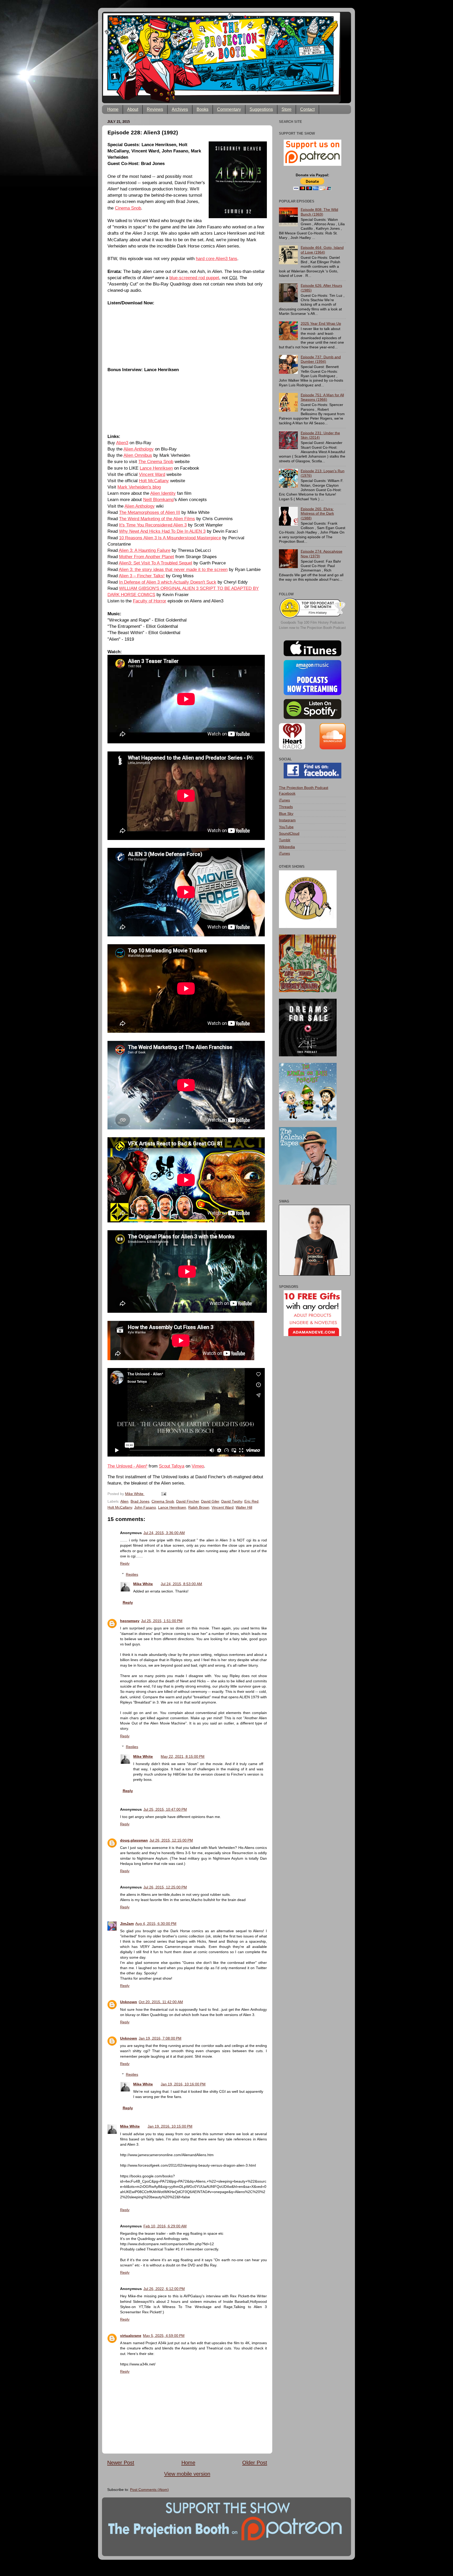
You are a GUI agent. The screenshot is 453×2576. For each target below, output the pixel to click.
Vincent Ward (152, 474)
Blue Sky (286, 814)
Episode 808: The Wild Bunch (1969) (319, 212)
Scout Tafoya (172, 1466)
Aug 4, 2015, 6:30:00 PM (156, 1924)
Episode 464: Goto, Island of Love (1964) (322, 250)
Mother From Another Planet (147, 557)
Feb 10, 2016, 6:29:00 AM (165, 2226)
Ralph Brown (199, 1507)
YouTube (286, 827)
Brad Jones (140, 1501)
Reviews (155, 109)
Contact (307, 109)
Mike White (143, 1584)
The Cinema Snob (156, 462)
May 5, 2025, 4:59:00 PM (164, 2336)
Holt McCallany (154, 481)
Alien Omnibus (138, 455)
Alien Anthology (139, 449)
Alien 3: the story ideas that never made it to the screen (173, 569)
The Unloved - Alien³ (127, 1466)
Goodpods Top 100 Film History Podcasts (312, 622)
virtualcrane (131, 2336)
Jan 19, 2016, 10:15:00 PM (170, 2126)
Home (113, 109)
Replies (132, 1574)
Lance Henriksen (156, 468)
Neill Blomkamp (158, 499)
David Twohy (232, 1501)
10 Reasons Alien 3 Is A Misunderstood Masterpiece (170, 538)
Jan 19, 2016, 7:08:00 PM (160, 2038)
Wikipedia (287, 847)
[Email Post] (163, 1494)
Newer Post (121, 2463)
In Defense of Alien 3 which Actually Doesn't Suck (168, 582)
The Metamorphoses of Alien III (150, 512)
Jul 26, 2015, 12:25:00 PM (165, 1887)
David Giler (210, 1501)
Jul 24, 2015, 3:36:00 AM (164, 1533)
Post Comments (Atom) (149, 2490)
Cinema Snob (128, 208)
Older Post (255, 2463)
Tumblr (285, 840)
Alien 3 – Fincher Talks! (142, 576)
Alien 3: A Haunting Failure (145, 550)
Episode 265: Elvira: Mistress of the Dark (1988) (317, 513)
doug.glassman (134, 1840)
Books (203, 109)
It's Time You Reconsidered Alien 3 (153, 525)
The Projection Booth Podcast (304, 788)
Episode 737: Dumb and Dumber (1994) (321, 359)
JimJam (127, 1924)
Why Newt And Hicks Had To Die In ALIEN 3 (162, 531)
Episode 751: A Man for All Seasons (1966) (322, 397)
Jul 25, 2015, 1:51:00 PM (162, 1621)
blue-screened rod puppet (194, 278)
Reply (125, 1563)
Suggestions (261, 109)
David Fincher (188, 1501)
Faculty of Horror (150, 601)
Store (287, 109)
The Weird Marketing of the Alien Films (157, 519)
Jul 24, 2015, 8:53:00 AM (181, 1584)
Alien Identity (163, 493)
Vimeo (198, 1466)
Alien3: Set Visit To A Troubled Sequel (155, 563)
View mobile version (187, 2474)
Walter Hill (244, 1507)
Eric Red (251, 1501)
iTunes (284, 800)
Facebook (287, 793)
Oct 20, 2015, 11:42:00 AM (161, 2002)
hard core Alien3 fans (217, 259)
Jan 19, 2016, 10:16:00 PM (183, 2084)
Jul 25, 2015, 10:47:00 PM (165, 1809)
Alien (124, 1501)
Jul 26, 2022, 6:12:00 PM (164, 2289)
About (133, 109)
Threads (286, 807)
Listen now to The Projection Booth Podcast (312, 628)
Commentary (229, 109)
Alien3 (122, 443)
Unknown (129, 2002)
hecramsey (130, 1621)
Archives (180, 109)
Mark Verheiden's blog (139, 487)
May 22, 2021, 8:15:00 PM (183, 1756)
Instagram (287, 820)
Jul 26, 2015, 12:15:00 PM (171, 1840)
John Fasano (145, 1507)
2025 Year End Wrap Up (321, 323)
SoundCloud (289, 833)
